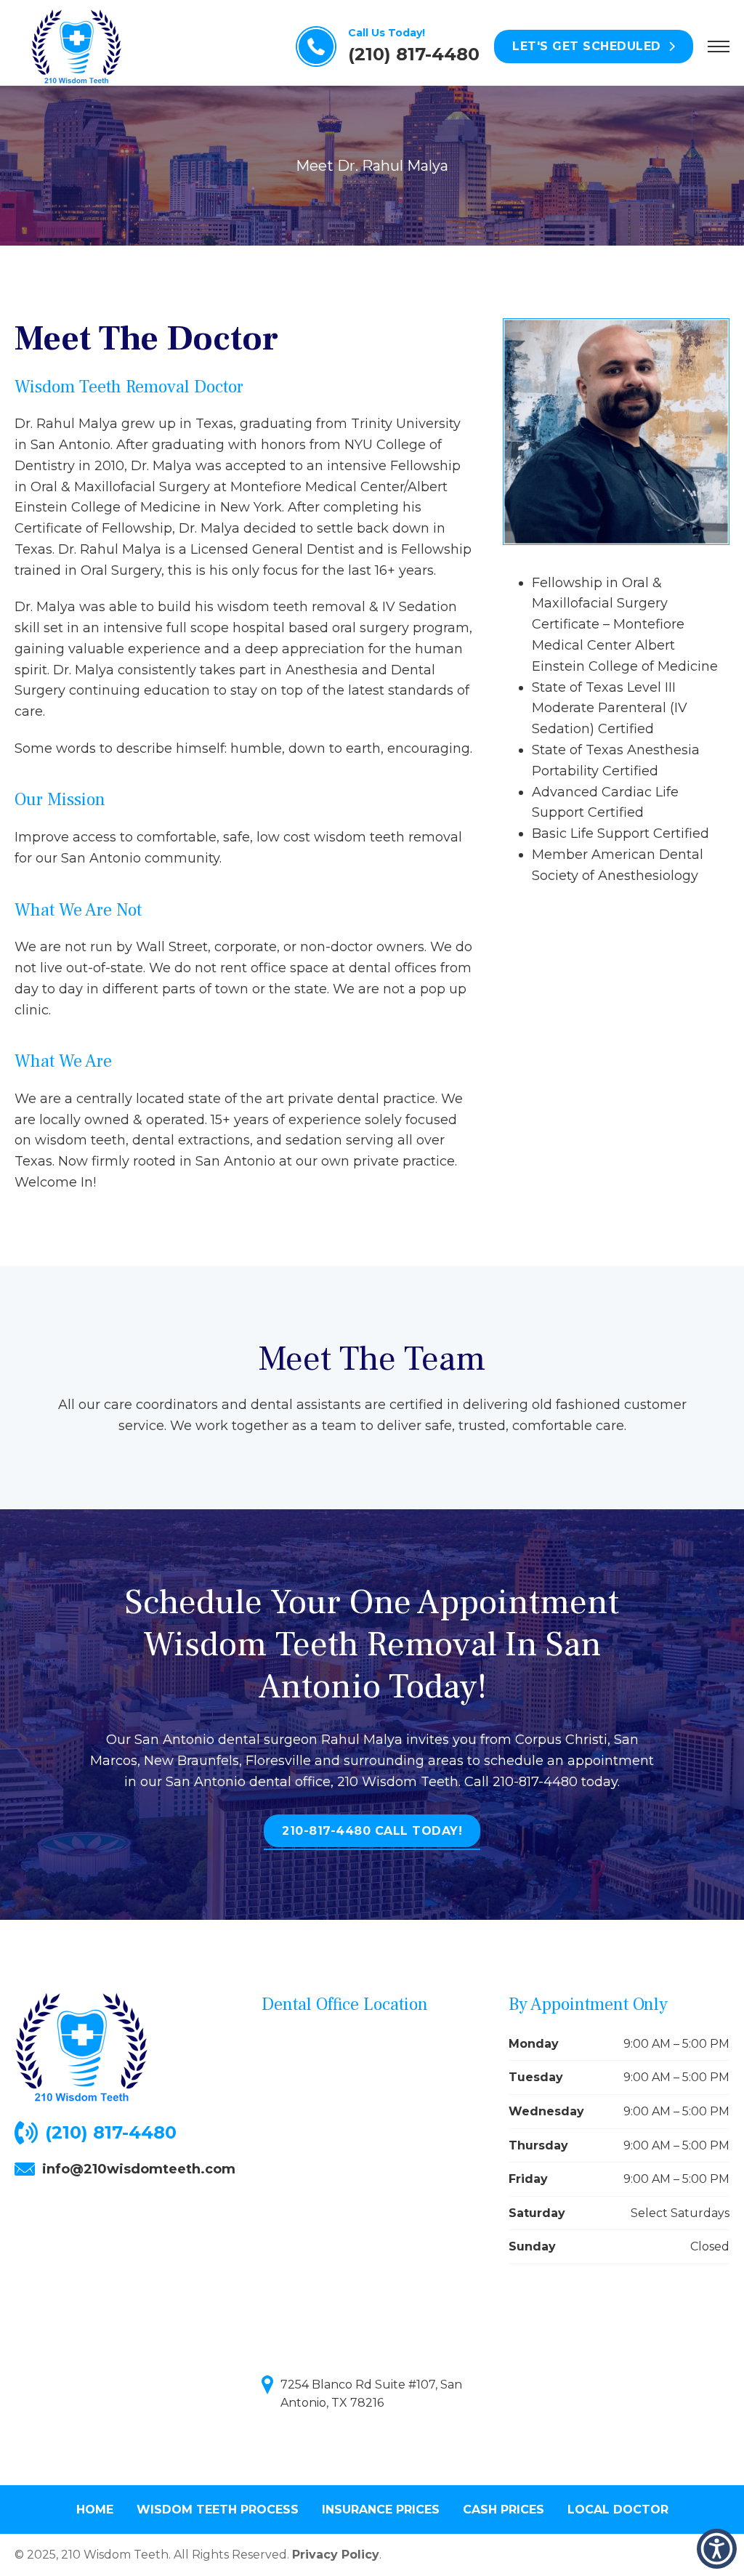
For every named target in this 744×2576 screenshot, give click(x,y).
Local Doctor (618, 2510)
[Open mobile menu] (719, 47)
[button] (717, 2549)
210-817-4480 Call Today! (372, 1831)
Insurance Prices (381, 2510)
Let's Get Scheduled (587, 46)
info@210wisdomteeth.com (139, 2169)
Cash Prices (504, 2510)
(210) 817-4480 (111, 2132)
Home (95, 2510)
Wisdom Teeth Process (218, 2510)
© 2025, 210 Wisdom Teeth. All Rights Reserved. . (198, 2555)
